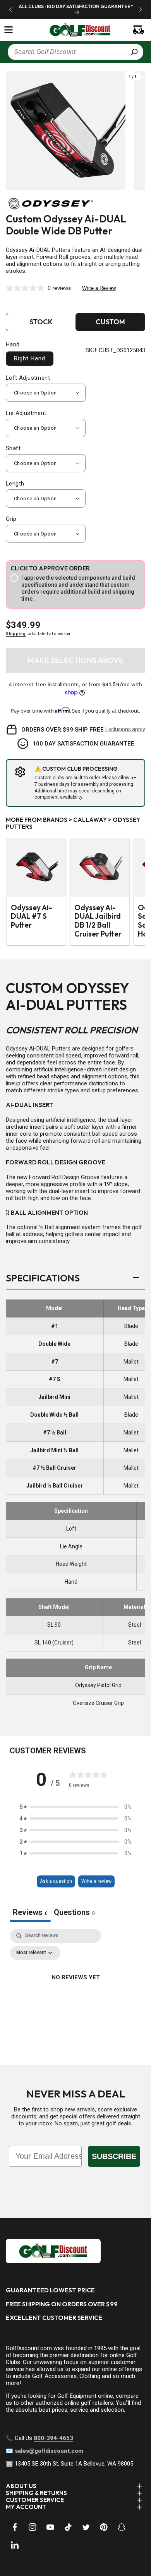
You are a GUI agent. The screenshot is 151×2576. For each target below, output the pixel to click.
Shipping (16, 634)
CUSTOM (110, 322)
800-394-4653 (53, 2438)
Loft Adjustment (28, 378)
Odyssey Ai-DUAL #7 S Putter (32, 916)
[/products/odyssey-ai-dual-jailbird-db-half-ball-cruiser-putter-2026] (100, 867)
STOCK (41, 322)
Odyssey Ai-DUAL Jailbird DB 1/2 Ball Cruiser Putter (98, 921)
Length (15, 484)
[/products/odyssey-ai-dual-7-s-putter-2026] (36, 867)
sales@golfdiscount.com (49, 2451)
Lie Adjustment (26, 413)
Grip (11, 519)
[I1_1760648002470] (84, 2547)
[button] (9, 30)
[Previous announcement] (10, 9)
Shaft (13, 448)
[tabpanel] (75, 1995)
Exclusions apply (125, 729)
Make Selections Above (75, 660)
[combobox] (75, 52)
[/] (76, 30)
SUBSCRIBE (114, 2156)
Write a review (96, 1881)
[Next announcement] (141, 9)
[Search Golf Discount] (134, 52)
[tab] (74, 1913)
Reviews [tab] (30, 1912)
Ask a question (56, 1881)
